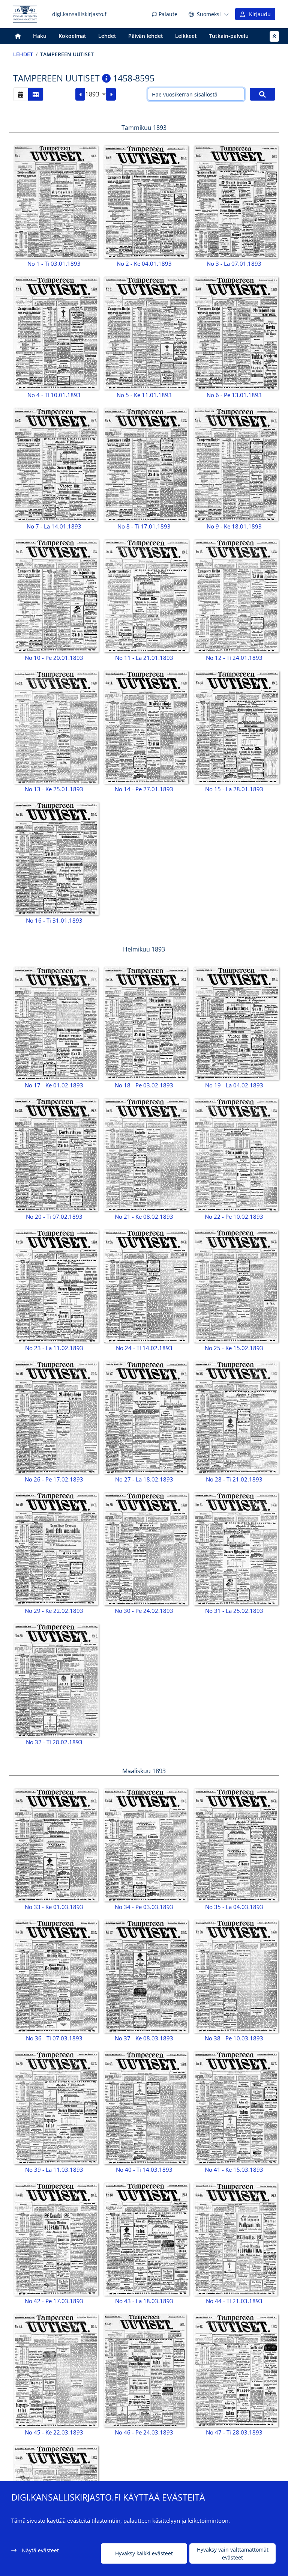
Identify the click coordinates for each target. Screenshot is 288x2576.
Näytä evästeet (40, 2550)
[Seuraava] (111, 94)
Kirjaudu (258, 14)
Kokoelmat (72, 36)
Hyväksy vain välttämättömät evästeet (233, 2553)
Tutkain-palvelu (229, 36)
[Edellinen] (80, 94)
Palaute (167, 14)
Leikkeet (186, 36)
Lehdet (107, 36)
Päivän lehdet (146, 36)
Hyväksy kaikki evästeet (144, 2553)
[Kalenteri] (21, 94)
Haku (40, 36)
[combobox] (95, 94)
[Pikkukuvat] (36, 94)
